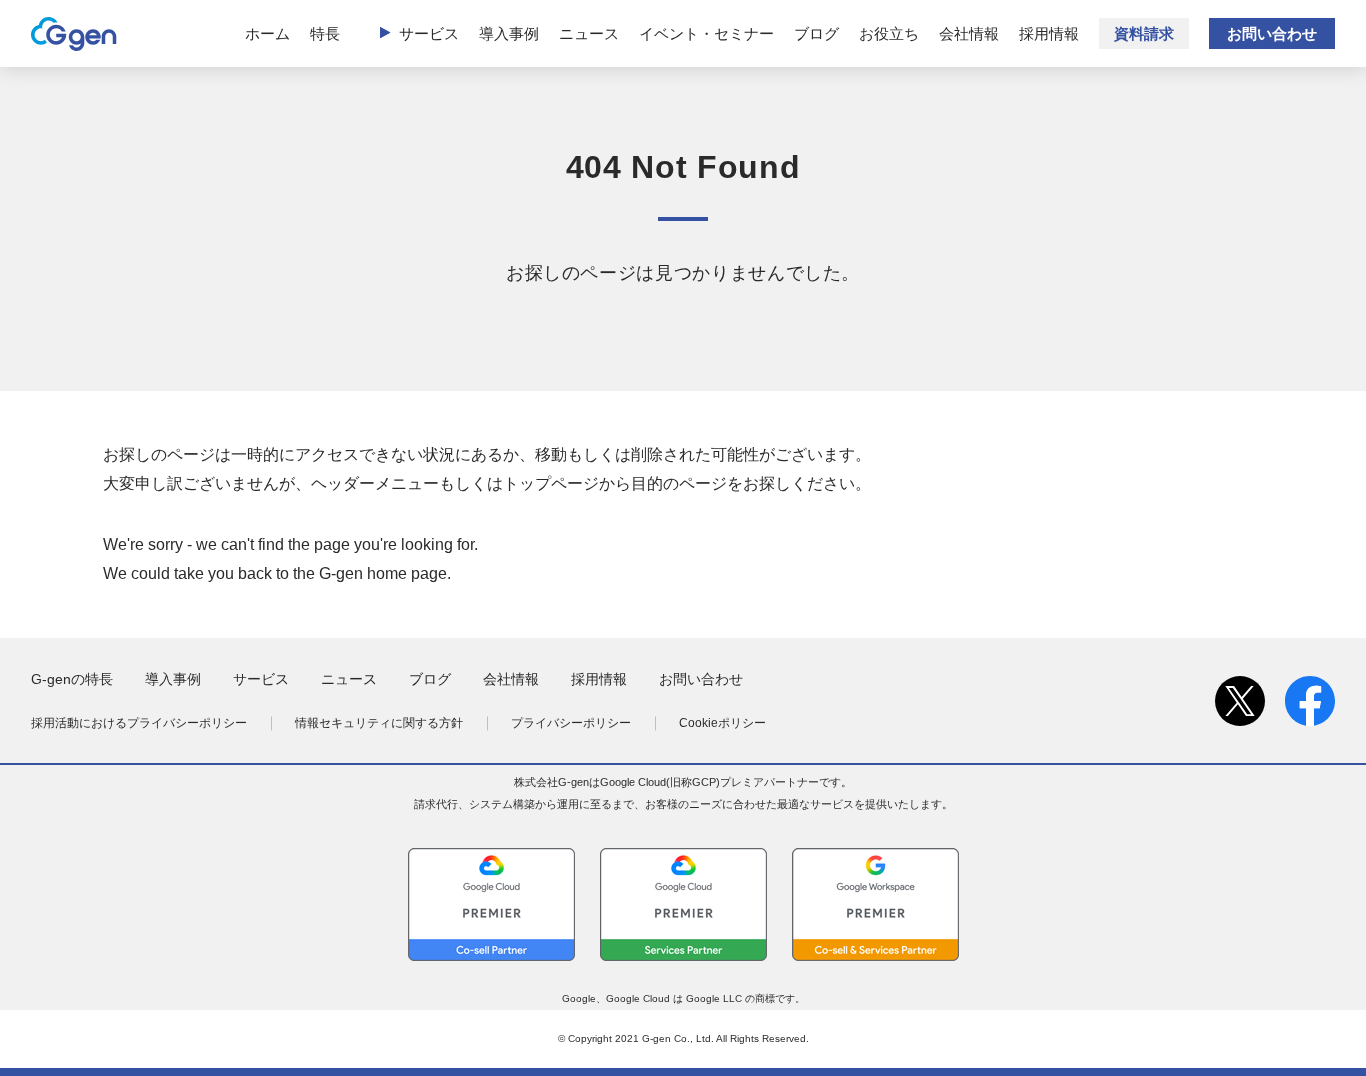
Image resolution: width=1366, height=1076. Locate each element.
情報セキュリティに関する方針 (379, 723)
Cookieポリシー (722, 723)
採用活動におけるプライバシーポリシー (139, 723)
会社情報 (969, 33)
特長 (325, 33)
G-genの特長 (72, 679)
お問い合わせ (1272, 33)
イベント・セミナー (706, 33)
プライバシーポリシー (571, 723)
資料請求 (1144, 33)
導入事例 (509, 33)
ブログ (816, 33)
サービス (429, 33)
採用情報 (1049, 33)
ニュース (589, 33)
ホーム (267, 33)
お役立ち (889, 33)
